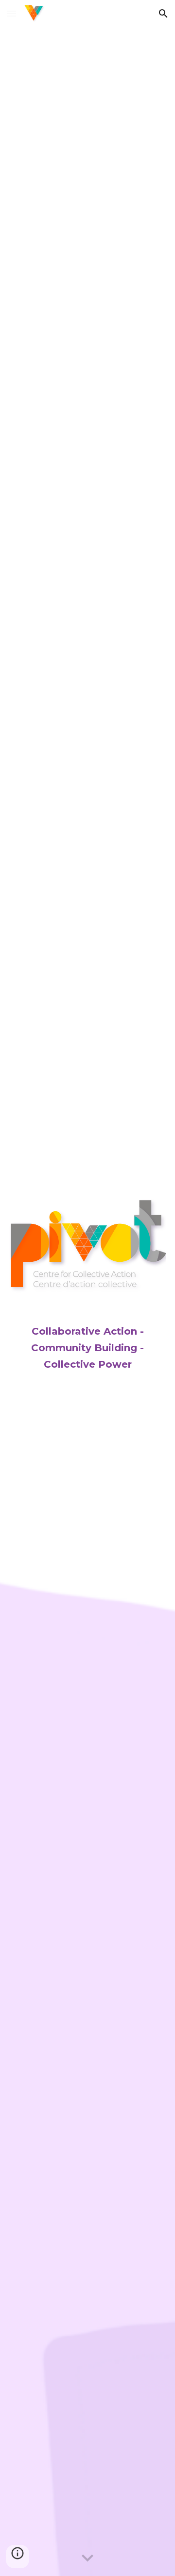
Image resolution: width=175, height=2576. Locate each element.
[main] (87, 1339)
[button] (12, 13)
